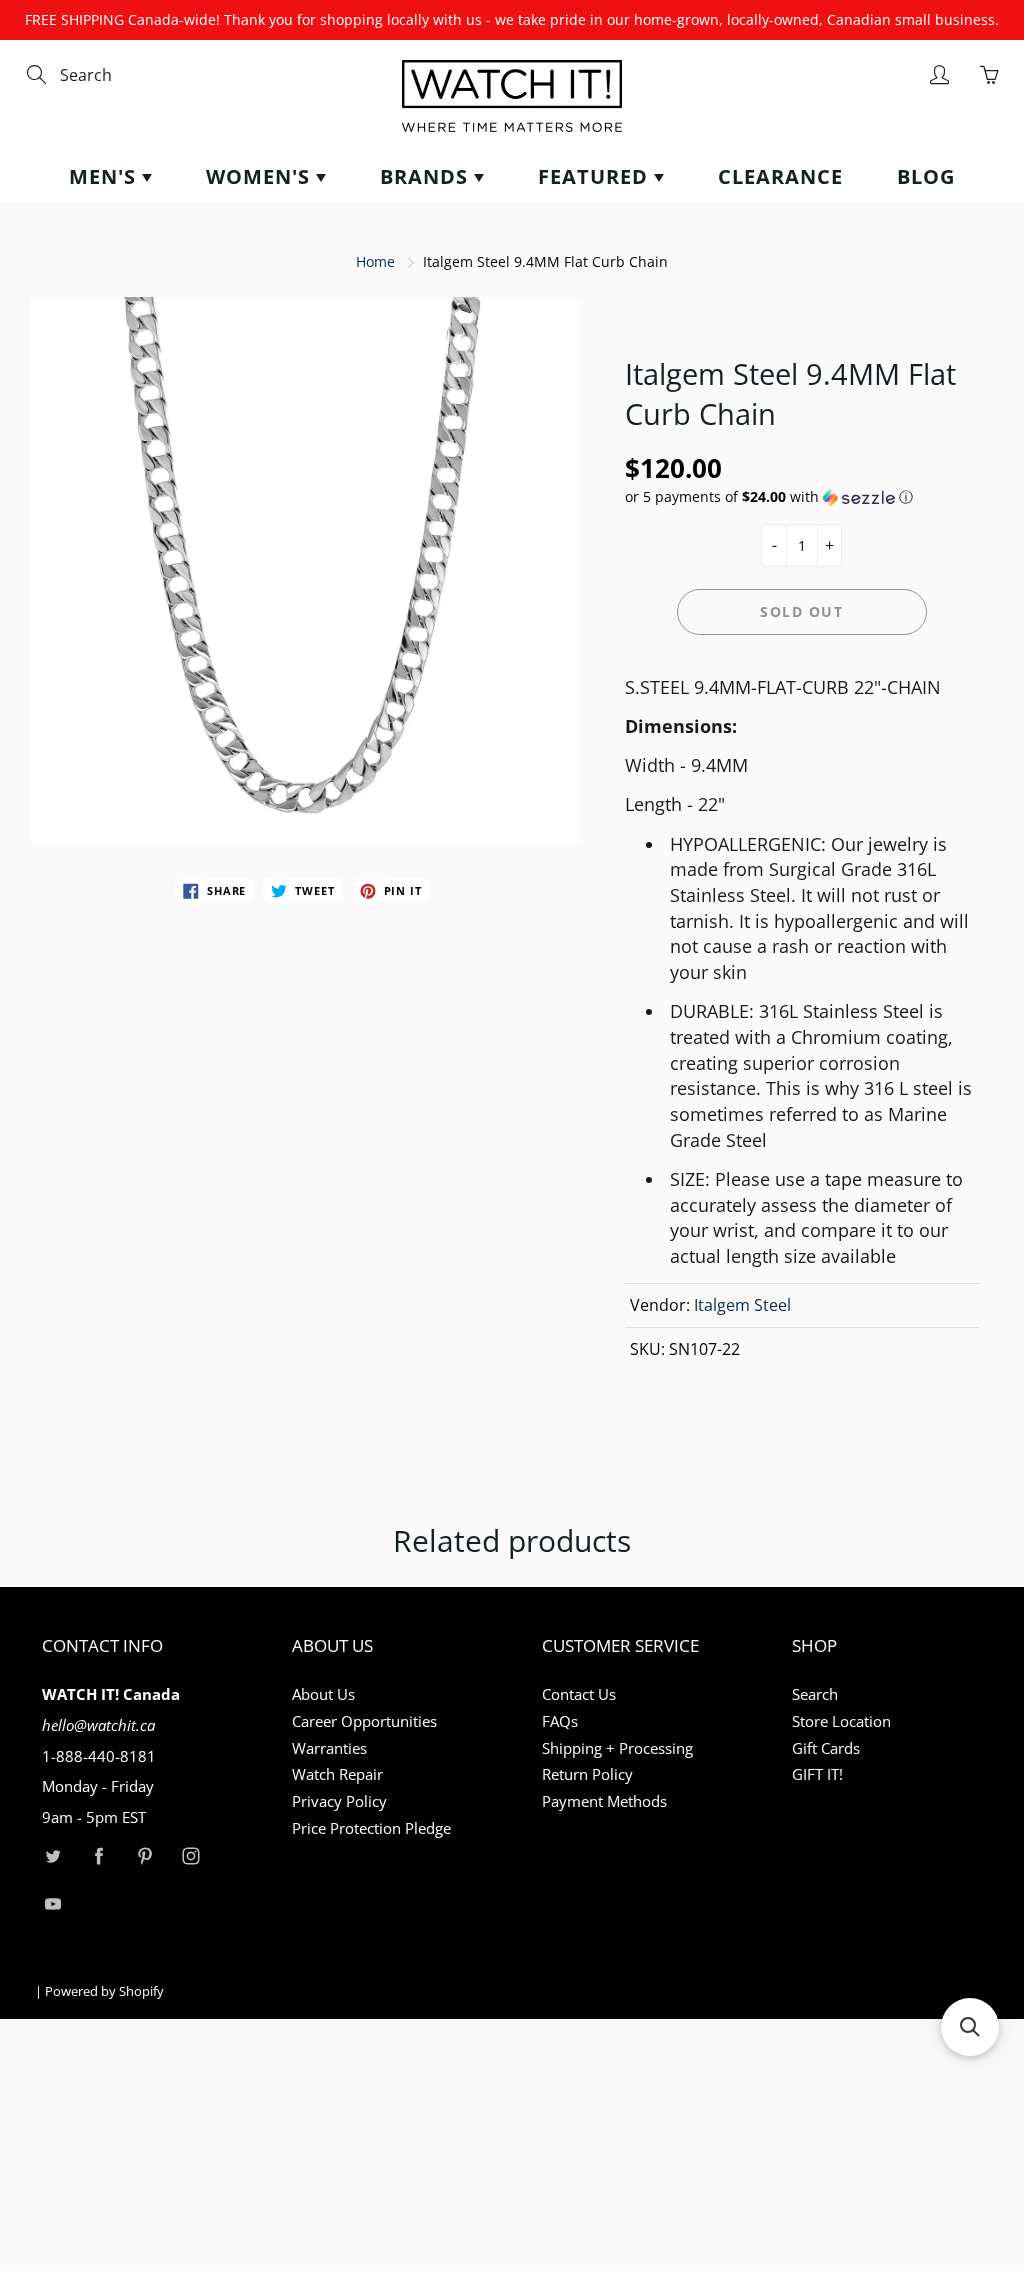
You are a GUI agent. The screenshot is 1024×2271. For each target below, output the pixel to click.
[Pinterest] (144, 1856)
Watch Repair (337, 1774)
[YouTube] (52, 1903)
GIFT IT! (817, 1774)
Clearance (780, 176)
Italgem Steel (742, 1305)
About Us (323, 1694)
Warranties (329, 1748)
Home (375, 261)
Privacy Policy (339, 1801)
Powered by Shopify (104, 1991)
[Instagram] (190, 1856)
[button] (802, 497)
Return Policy (587, 1774)
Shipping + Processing (617, 1748)
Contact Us (579, 1694)
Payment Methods (604, 1801)
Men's (105, 176)
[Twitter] (52, 1856)
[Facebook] (98, 1856)
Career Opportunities (364, 1721)
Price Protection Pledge (371, 1828)
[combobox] (145, 75)
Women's (261, 176)
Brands (427, 176)
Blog (926, 176)
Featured (596, 176)
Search (815, 1694)
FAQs (560, 1721)
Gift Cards (826, 1748)
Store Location (841, 1721)
